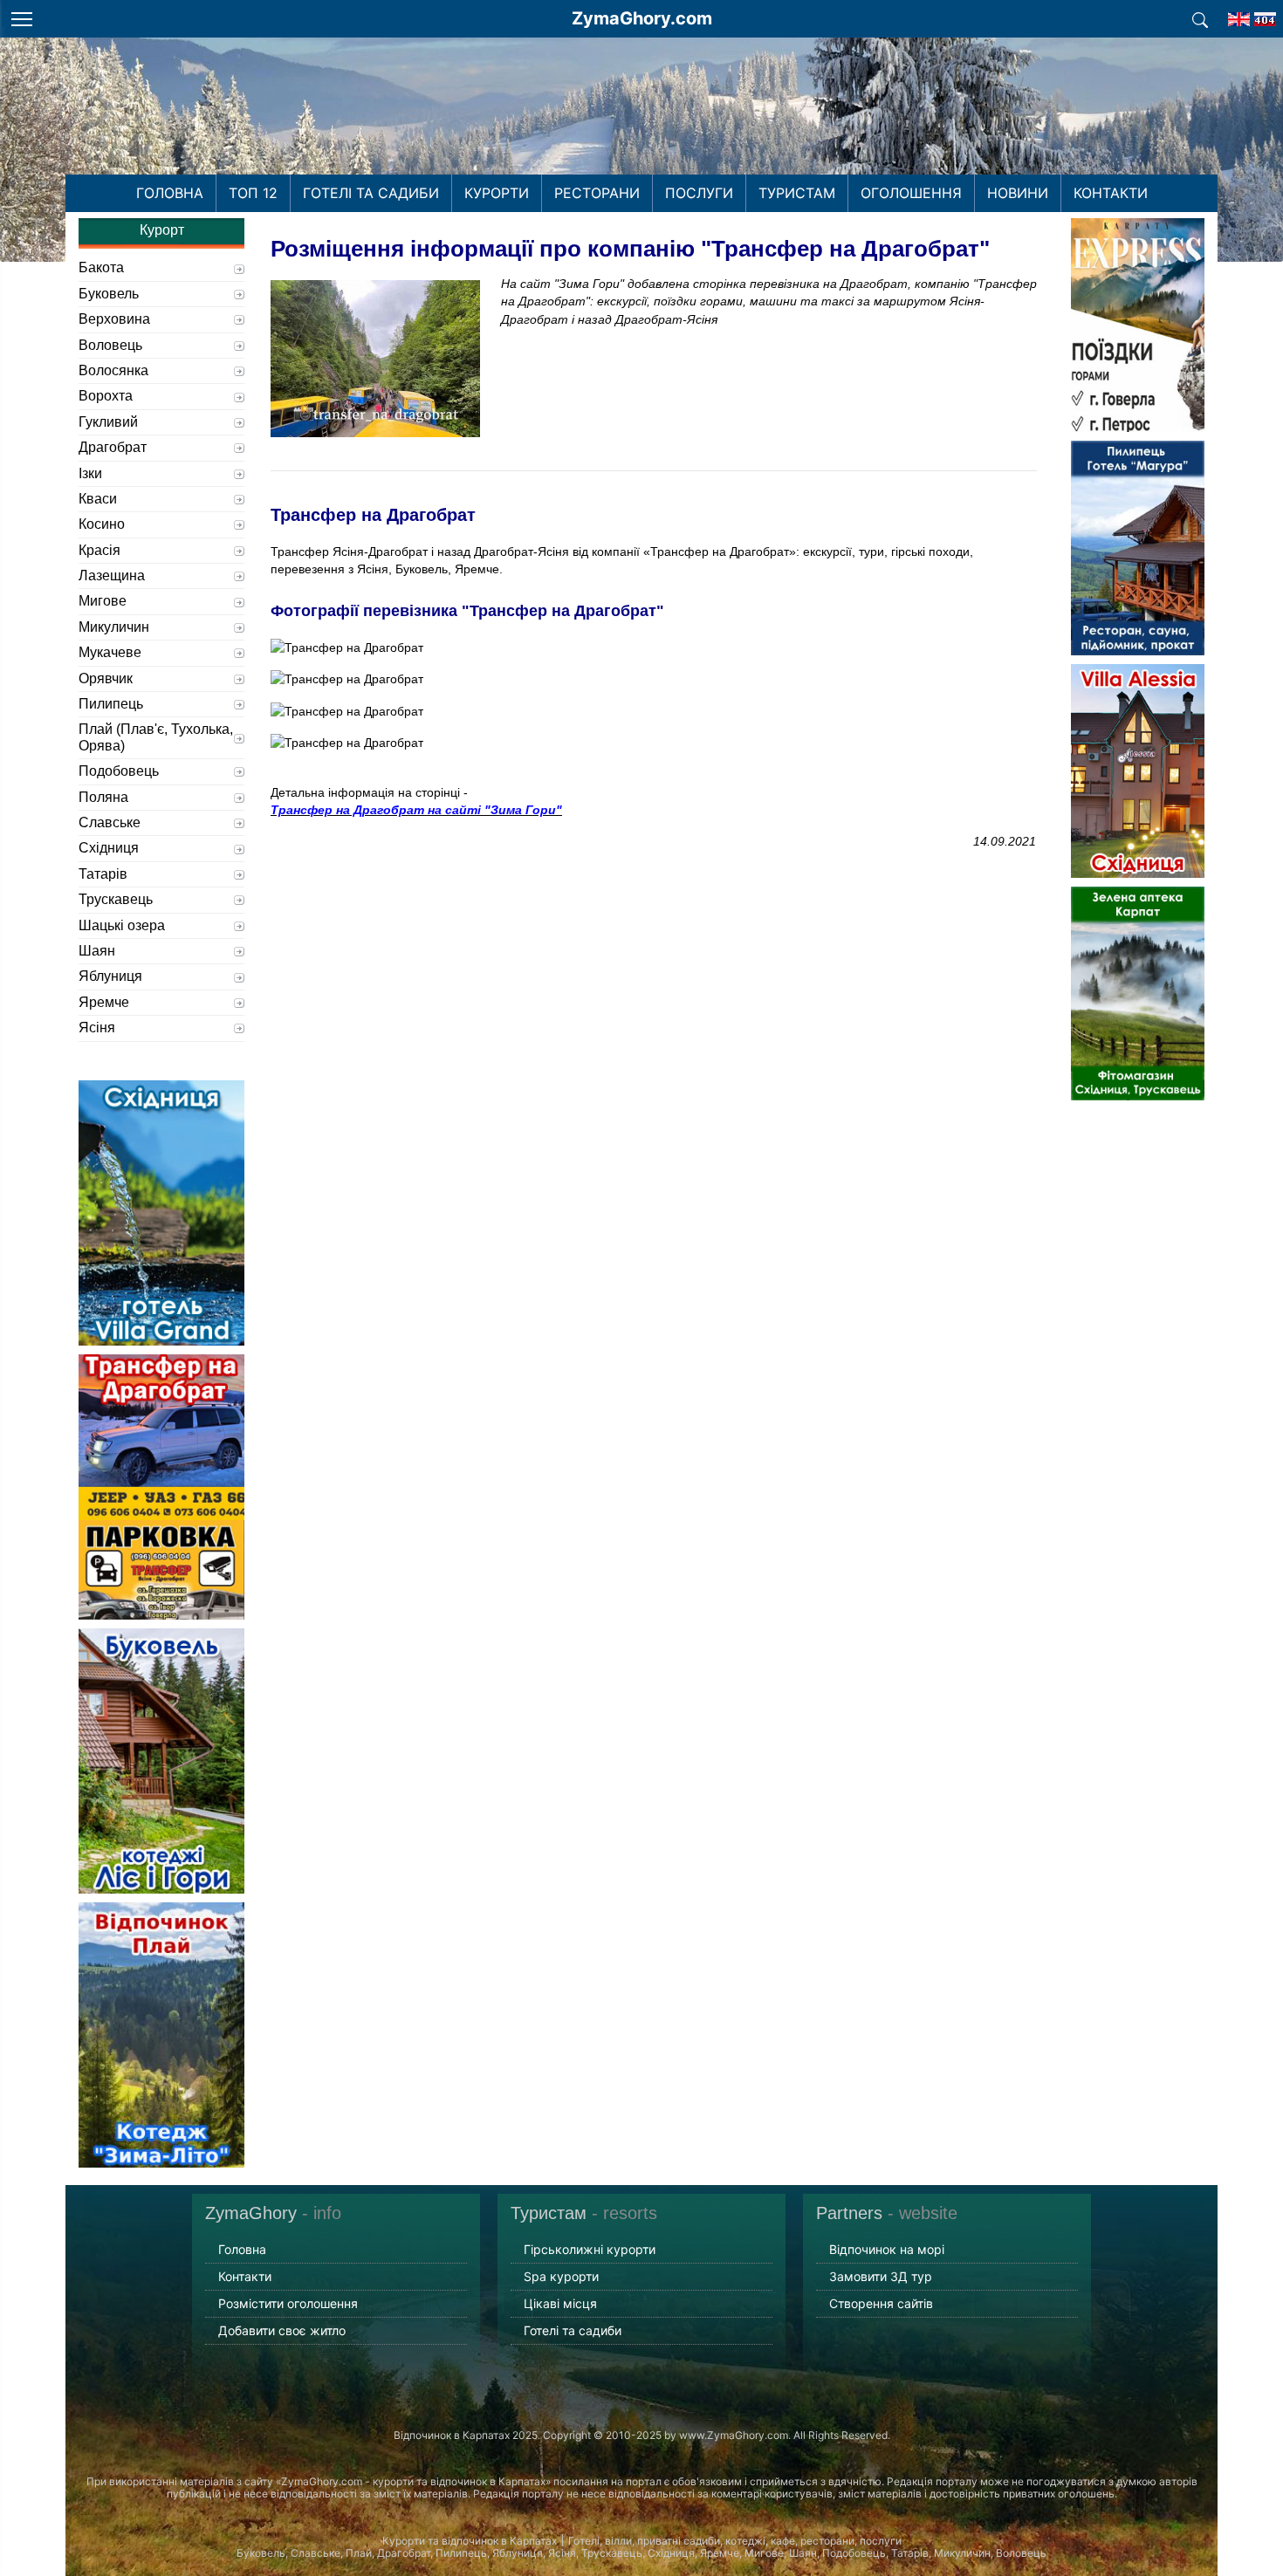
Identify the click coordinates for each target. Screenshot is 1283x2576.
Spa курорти (561, 2276)
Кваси (98, 499)
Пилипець (111, 704)
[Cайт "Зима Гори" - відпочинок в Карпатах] (1239, 14)
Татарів (103, 874)
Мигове (103, 601)
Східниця (109, 848)
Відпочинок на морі (887, 2249)
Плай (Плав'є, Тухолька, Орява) (156, 737)
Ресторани (597, 193)
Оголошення (911, 193)
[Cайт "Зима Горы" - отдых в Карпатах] (1265, 14)
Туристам (797, 193)
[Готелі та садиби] (1200, 18)
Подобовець (119, 771)
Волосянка (113, 370)
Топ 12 (253, 193)
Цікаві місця (560, 2303)
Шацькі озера (122, 925)
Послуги (699, 193)
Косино (102, 524)
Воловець (110, 345)
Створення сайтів (881, 2303)
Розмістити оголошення (288, 2303)
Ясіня (97, 1028)
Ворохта (106, 396)
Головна (170, 193)
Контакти (1111, 193)
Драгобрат (113, 447)
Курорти (497, 193)
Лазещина (112, 575)
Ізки (90, 473)
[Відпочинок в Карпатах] (641, 129)
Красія (99, 550)
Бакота (101, 267)
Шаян (97, 951)
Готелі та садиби (371, 193)
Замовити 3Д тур (881, 2276)
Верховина (114, 319)
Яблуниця (110, 976)
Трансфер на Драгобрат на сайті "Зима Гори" (416, 810)
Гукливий (108, 422)
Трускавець (116, 899)
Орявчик (106, 678)
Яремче (104, 1002)
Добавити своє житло (282, 2330)
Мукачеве (110, 652)
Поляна (103, 797)
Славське (110, 822)
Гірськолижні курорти (590, 2249)
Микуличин (114, 627)
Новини (1018, 193)
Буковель (109, 294)
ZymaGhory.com (642, 18)
